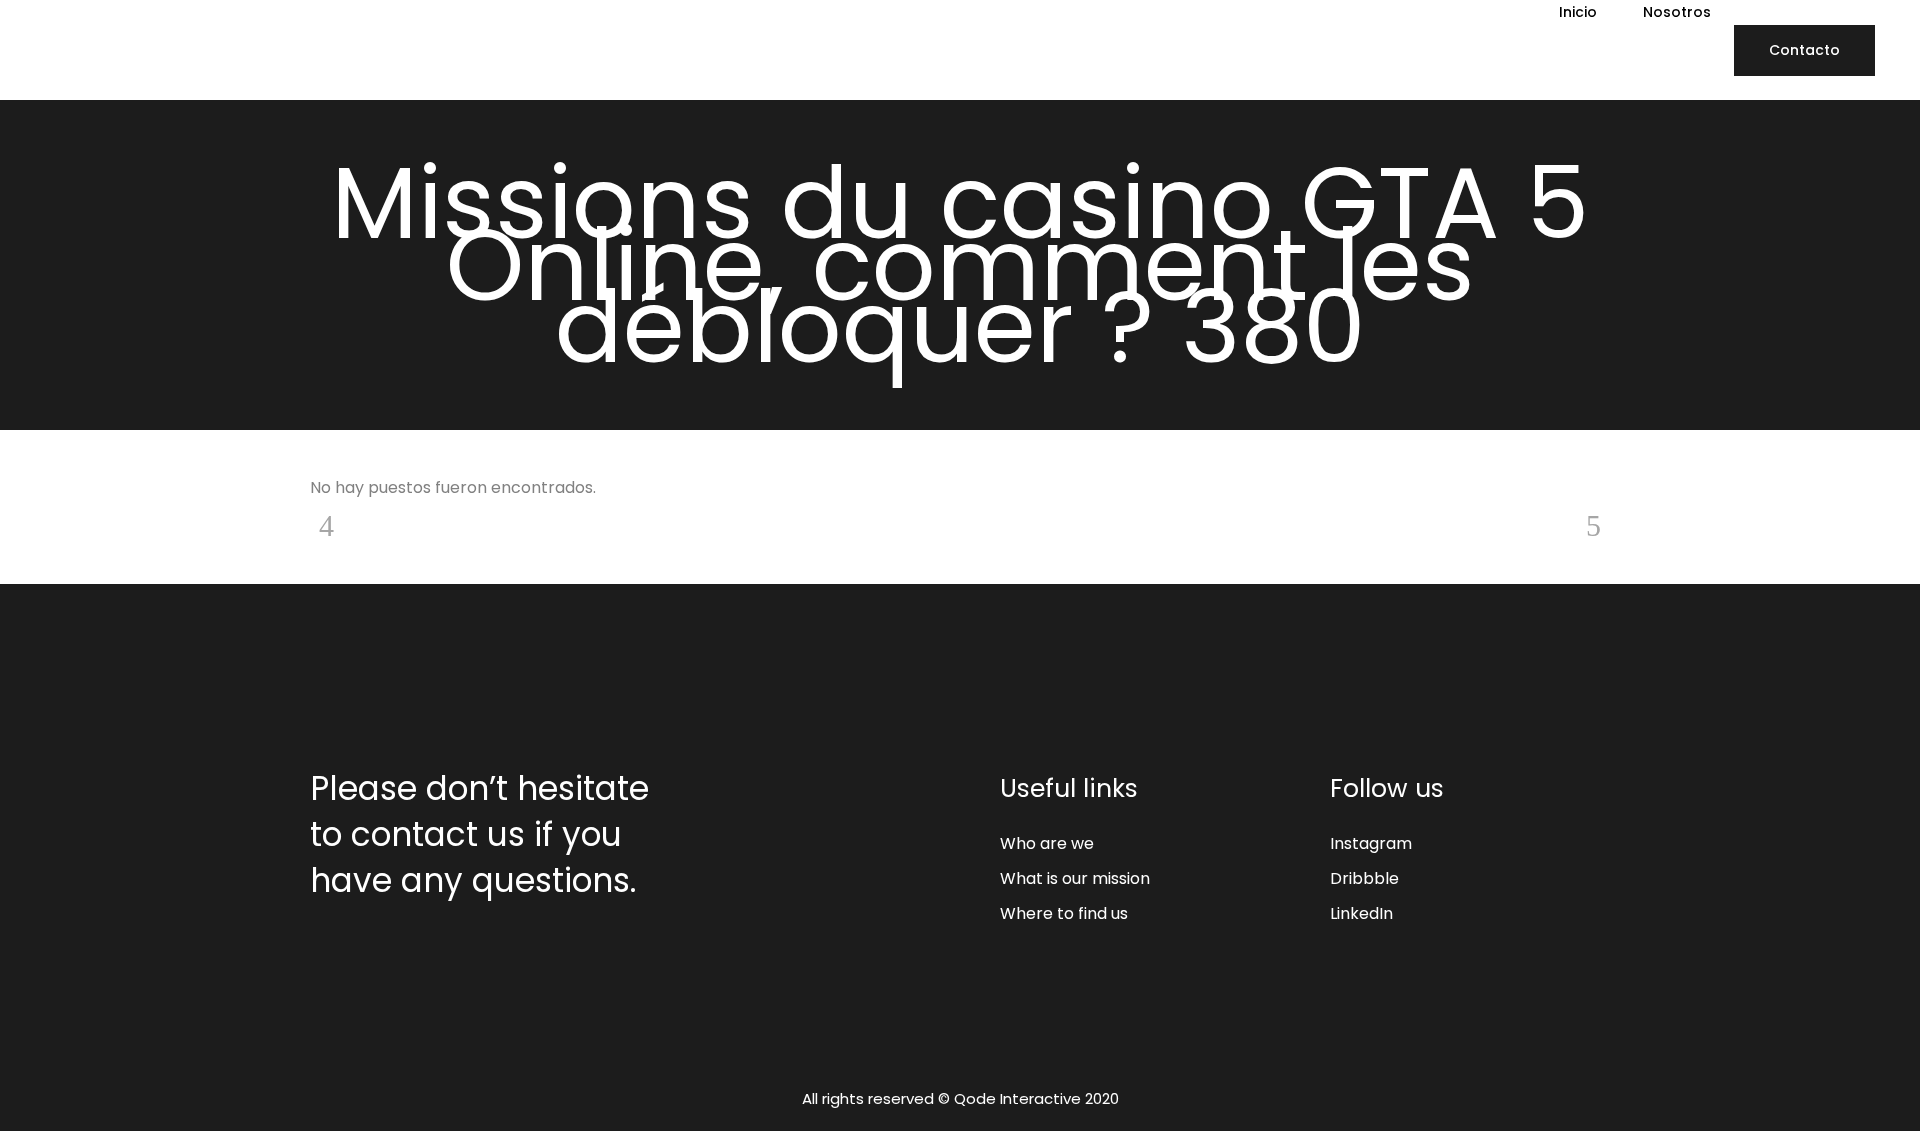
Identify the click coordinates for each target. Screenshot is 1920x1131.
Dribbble (1364, 878)
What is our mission (1075, 878)
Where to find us (1064, 913)
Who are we (1047, 843)
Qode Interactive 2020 (1036, 1098)
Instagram (1371, 843)
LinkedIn (1361, 913)
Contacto (1804, 50)
